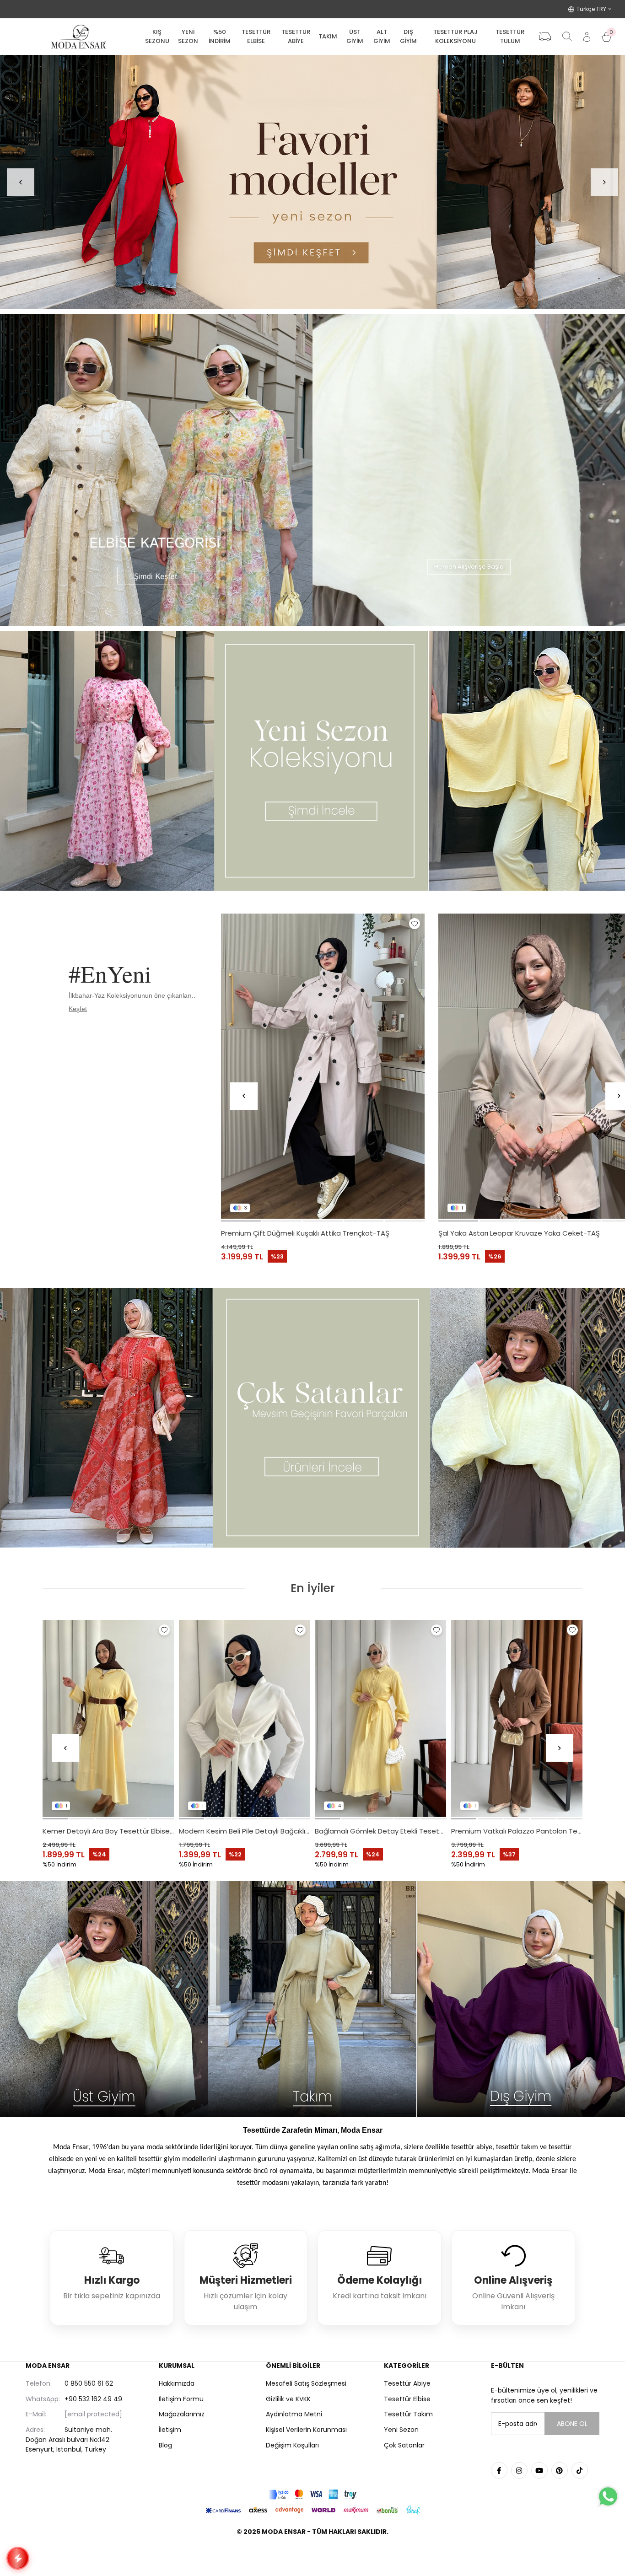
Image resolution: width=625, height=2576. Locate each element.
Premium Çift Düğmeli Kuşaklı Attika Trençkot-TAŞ (305, 1233)
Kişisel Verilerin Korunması (306, 2430)
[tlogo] (312, 2555)
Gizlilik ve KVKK (288, 2399)
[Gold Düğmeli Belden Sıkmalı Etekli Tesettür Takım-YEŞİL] (381, 1718)
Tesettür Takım (408, 2414)
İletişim (170, 2430)
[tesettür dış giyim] (521, 1999)
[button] (241, 1221)
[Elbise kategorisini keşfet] (156, 470)
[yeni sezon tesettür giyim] (312, 761)
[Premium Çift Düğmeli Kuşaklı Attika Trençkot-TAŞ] (323, 1066)
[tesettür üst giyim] (104, 1999)
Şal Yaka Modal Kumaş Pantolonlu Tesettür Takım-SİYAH (517, 1831)
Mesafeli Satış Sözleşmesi (306, 2383)
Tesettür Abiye (407, 2383)
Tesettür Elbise (407, 2399)
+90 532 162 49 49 (74, 2399)
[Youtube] (539, 2470)
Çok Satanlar (404, 2445)
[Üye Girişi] (587, 37)
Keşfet (78, 1009)
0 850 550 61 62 (69, 2383)
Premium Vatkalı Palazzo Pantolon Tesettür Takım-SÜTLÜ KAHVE (109, 1831)
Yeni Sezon (401, 2430)
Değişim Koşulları (292, 2445)
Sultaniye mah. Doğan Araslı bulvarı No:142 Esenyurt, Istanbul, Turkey (69, 2439)
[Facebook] (499, 2470)
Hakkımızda (177, 2383)
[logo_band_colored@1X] (312, 2494)
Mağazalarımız (182, 2414)
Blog (165, 2445)
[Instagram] (519, 2470)
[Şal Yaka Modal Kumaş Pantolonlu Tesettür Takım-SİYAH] (517, 1718)
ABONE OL (572, 2424)
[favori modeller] (312, 182)
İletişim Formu (181, 2399)
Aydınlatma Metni (294, 2414)
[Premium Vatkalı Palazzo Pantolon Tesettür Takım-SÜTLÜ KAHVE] (109, 1718)
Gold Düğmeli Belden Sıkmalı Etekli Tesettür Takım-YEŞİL (381, 1831)
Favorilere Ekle (415, 924)
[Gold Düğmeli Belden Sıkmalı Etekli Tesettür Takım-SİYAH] (245, 1718)
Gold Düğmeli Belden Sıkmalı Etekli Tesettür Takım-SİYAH (245, 1831)
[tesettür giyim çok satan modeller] (312, 1418)
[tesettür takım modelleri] (312, 1999)
